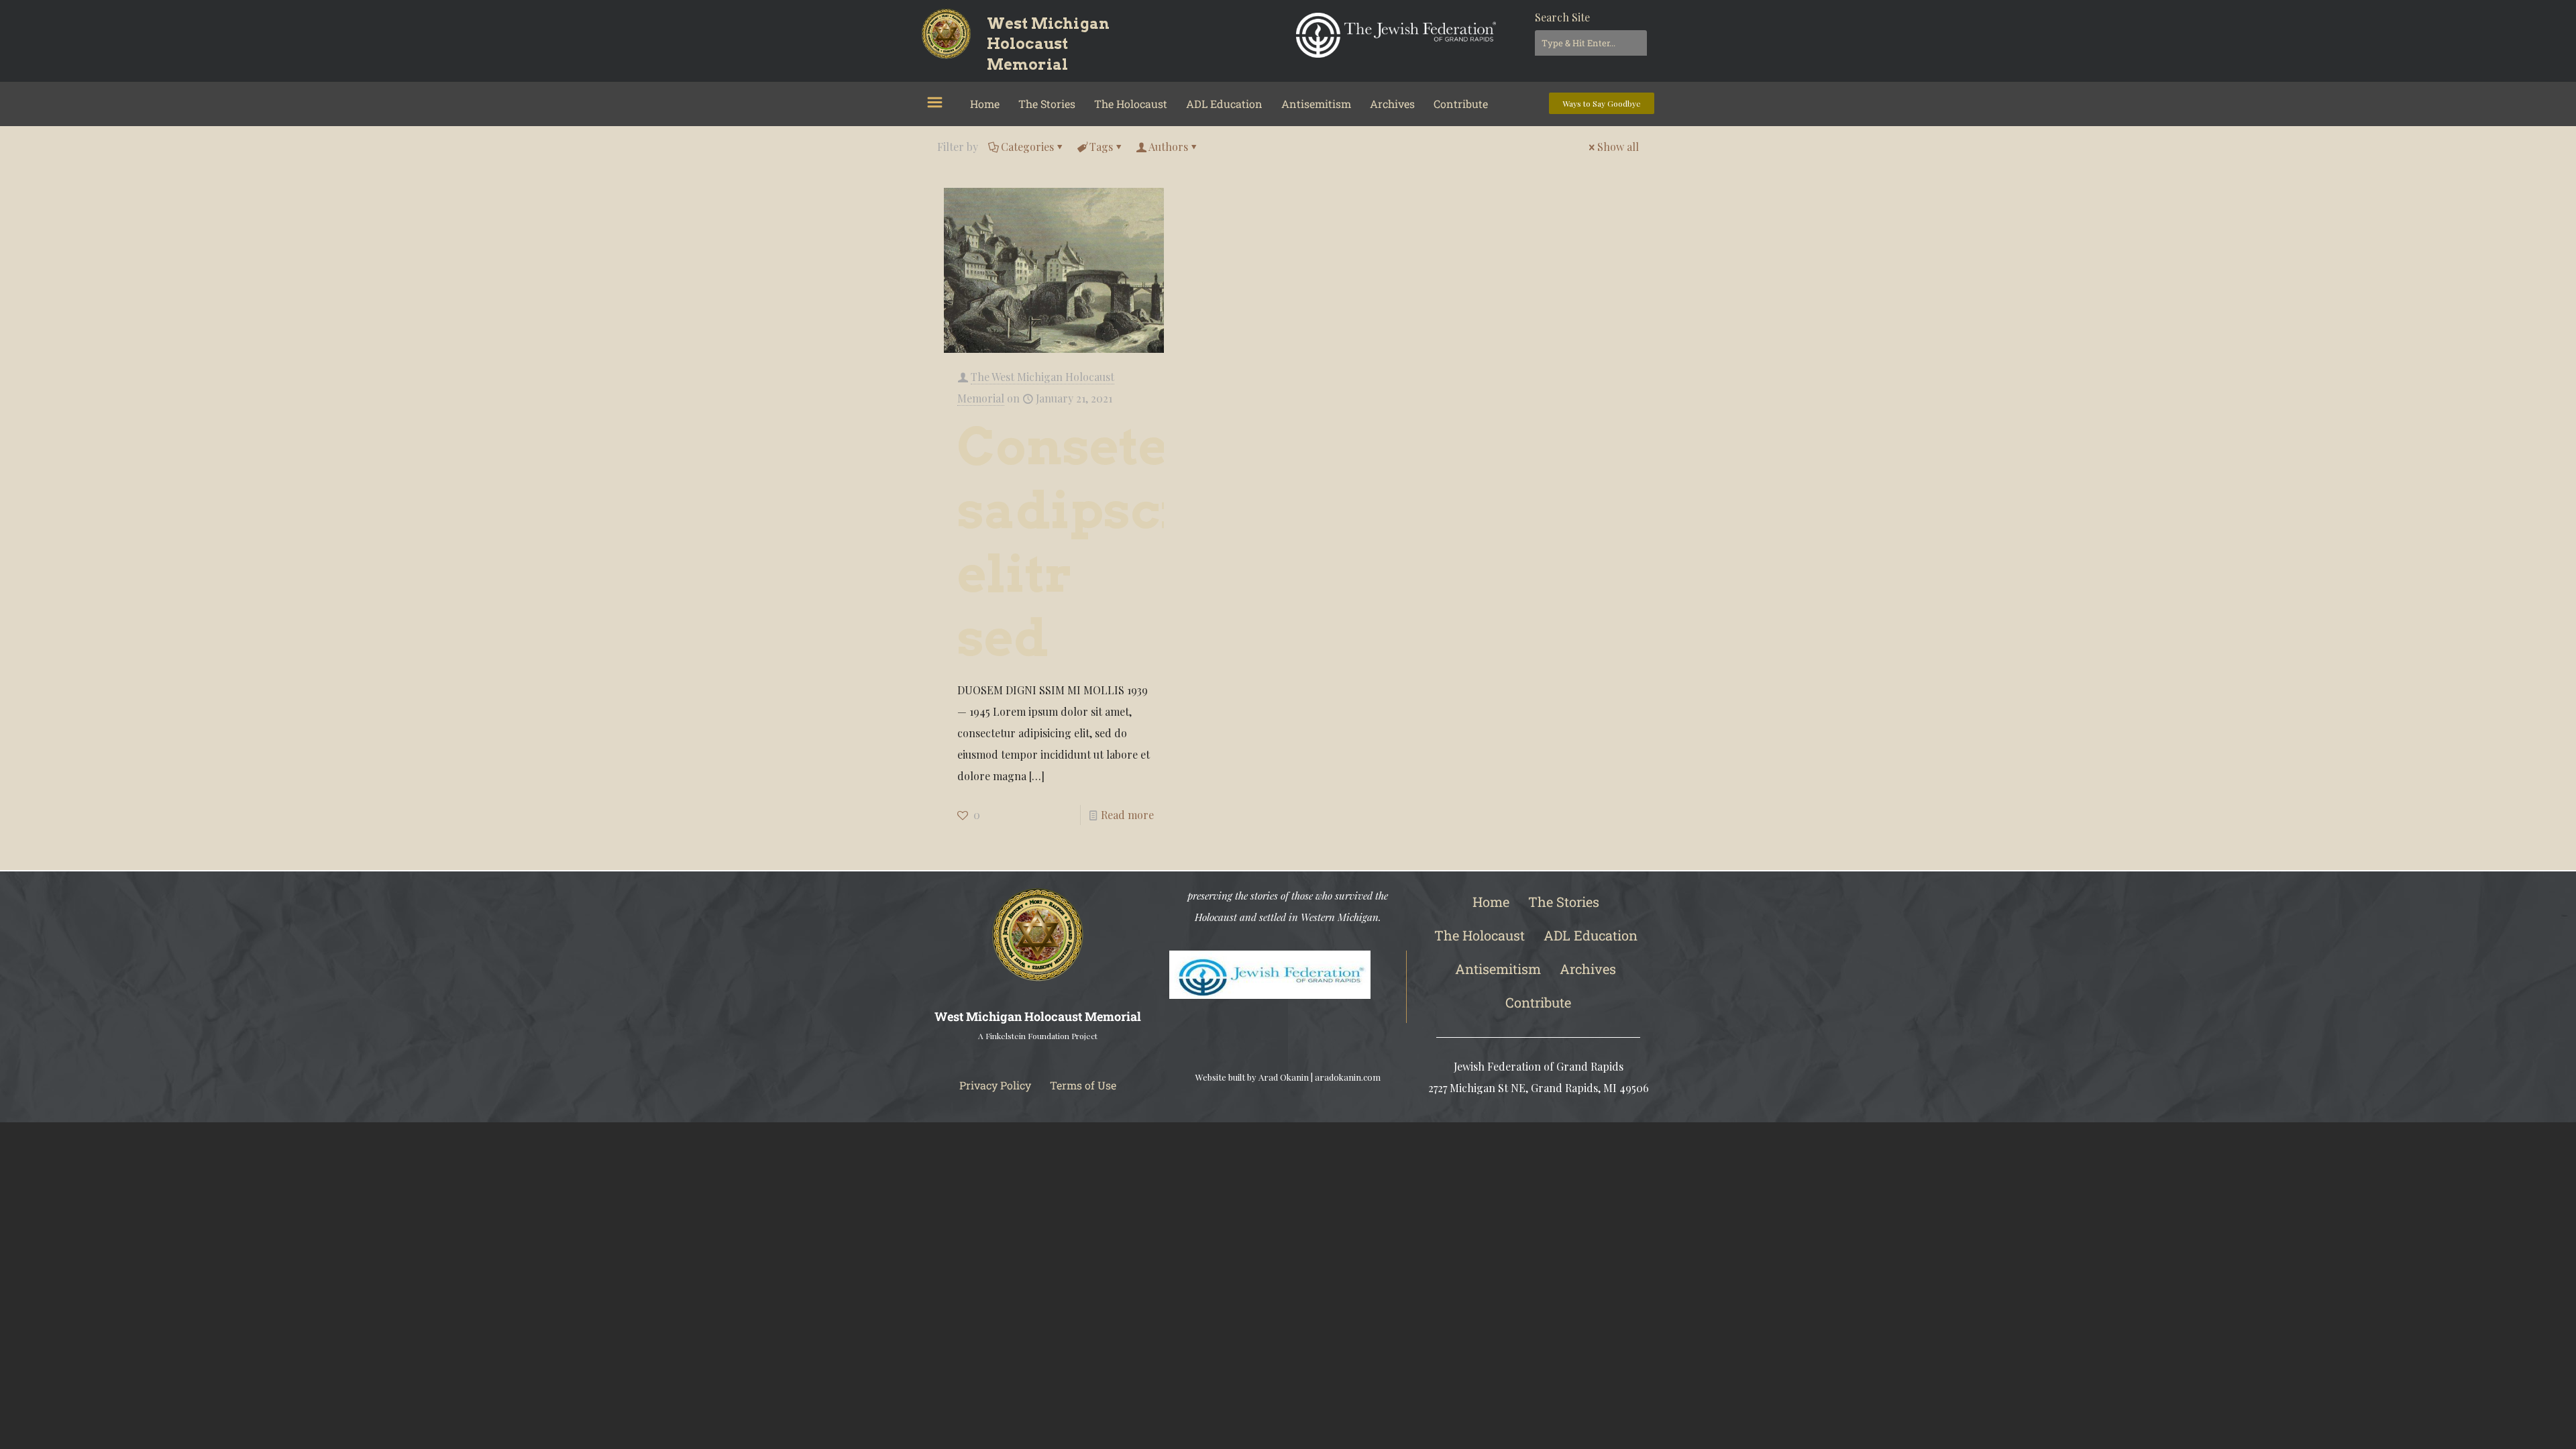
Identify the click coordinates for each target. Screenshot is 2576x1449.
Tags (1101, 147)
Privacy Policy (995, 1085)
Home (985, 104)
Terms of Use (1083, 1085)
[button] (934, 103)
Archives (1392, 104)
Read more (1127, 815)
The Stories (1047, 104)
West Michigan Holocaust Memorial (1049, 44)
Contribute (1461, 104)
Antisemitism (1316, 104)
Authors (1168, 147)
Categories (1027, 147)
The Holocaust (1131, 104)
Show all (1618, 147)
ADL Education (1224, 104)
